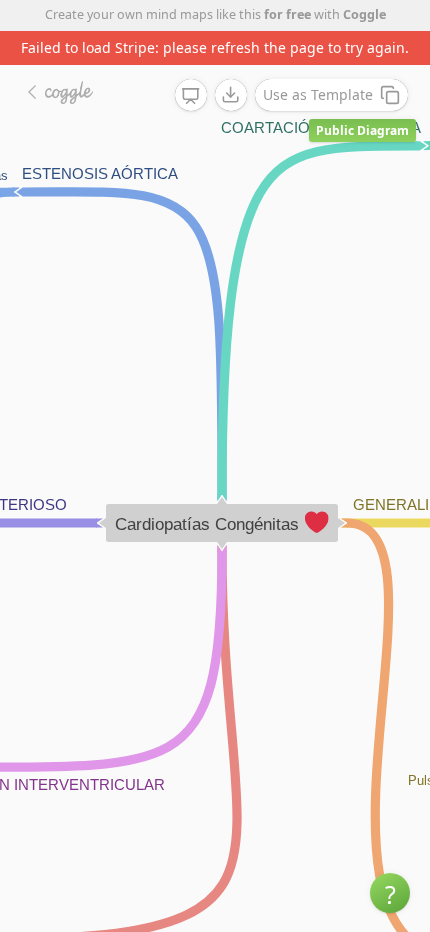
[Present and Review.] (191, 96)
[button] (390, 893)
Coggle (364, 14)
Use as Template (318, 94)
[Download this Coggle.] (231, 95)
